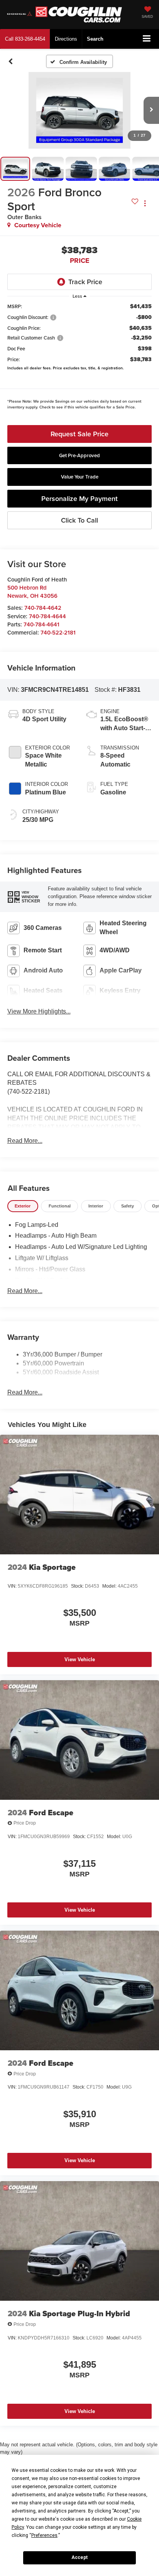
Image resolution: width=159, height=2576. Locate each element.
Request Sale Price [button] (79, 434)
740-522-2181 (58, 632)
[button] (25, 39)
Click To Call (79, 520)
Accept (79, 2557)
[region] (80, 358)
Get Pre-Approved (79, 455)
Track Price (85, 282)
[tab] (23, 1206)
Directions (66, 39)
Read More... (25, 1141)
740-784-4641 (41, 624)
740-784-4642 (43, 608)
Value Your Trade (80, 477)
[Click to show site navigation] (147, 39)
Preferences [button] (44, 2535)
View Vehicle (80, 1659)
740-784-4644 (47, 616)
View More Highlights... (39, 1011)
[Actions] (145, 203)
